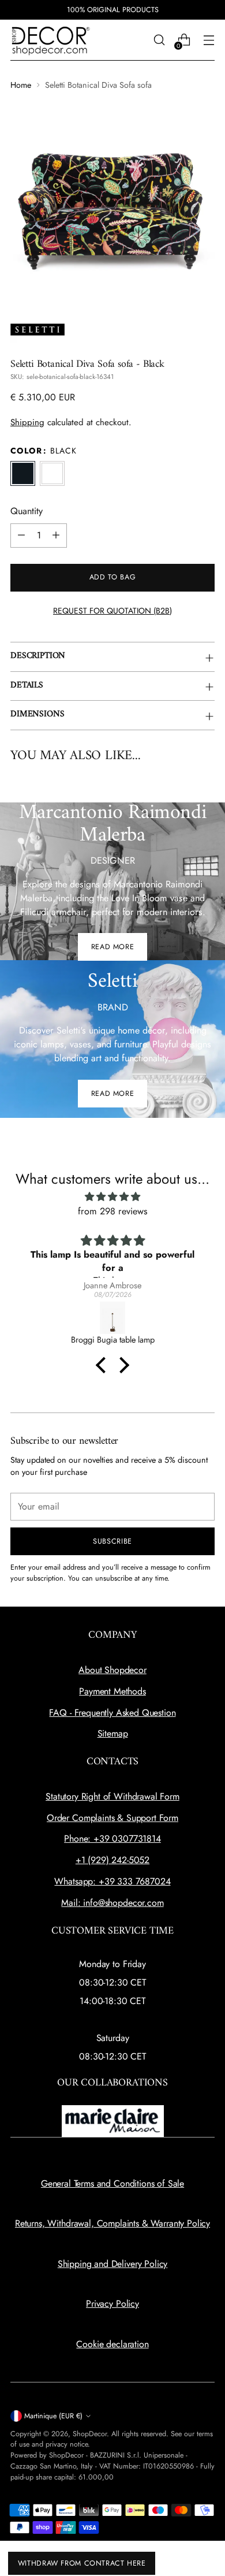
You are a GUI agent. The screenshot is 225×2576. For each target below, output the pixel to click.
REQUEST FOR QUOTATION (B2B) (112, 611)
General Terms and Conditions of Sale (112, 2183)
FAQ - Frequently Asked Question (112, 1713)
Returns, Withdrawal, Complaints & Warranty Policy (112, 2223)
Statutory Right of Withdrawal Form (112, 1796)
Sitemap (113, 1733)
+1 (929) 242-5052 (112, 1860)
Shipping (27, 422)
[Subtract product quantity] (21, 536)
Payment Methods (112, 1691)
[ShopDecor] (51, 40)
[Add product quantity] (56, 536)
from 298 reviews (113, 1211)
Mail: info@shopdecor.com (112, 1903)
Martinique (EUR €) (53, 2416)
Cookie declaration (112, 2344)
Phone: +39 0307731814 (112, 1839)
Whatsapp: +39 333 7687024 (112, 1881)
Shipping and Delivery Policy (113, 2264)
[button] (104, 1365)
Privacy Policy (112, 2304)
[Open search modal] (159, 40)
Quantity (27, 511)
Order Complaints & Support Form (112, 1818)
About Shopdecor (112, 1670)
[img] (112, 1197)
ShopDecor (90, 2434)
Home (21, 85)
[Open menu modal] (209, 40)
